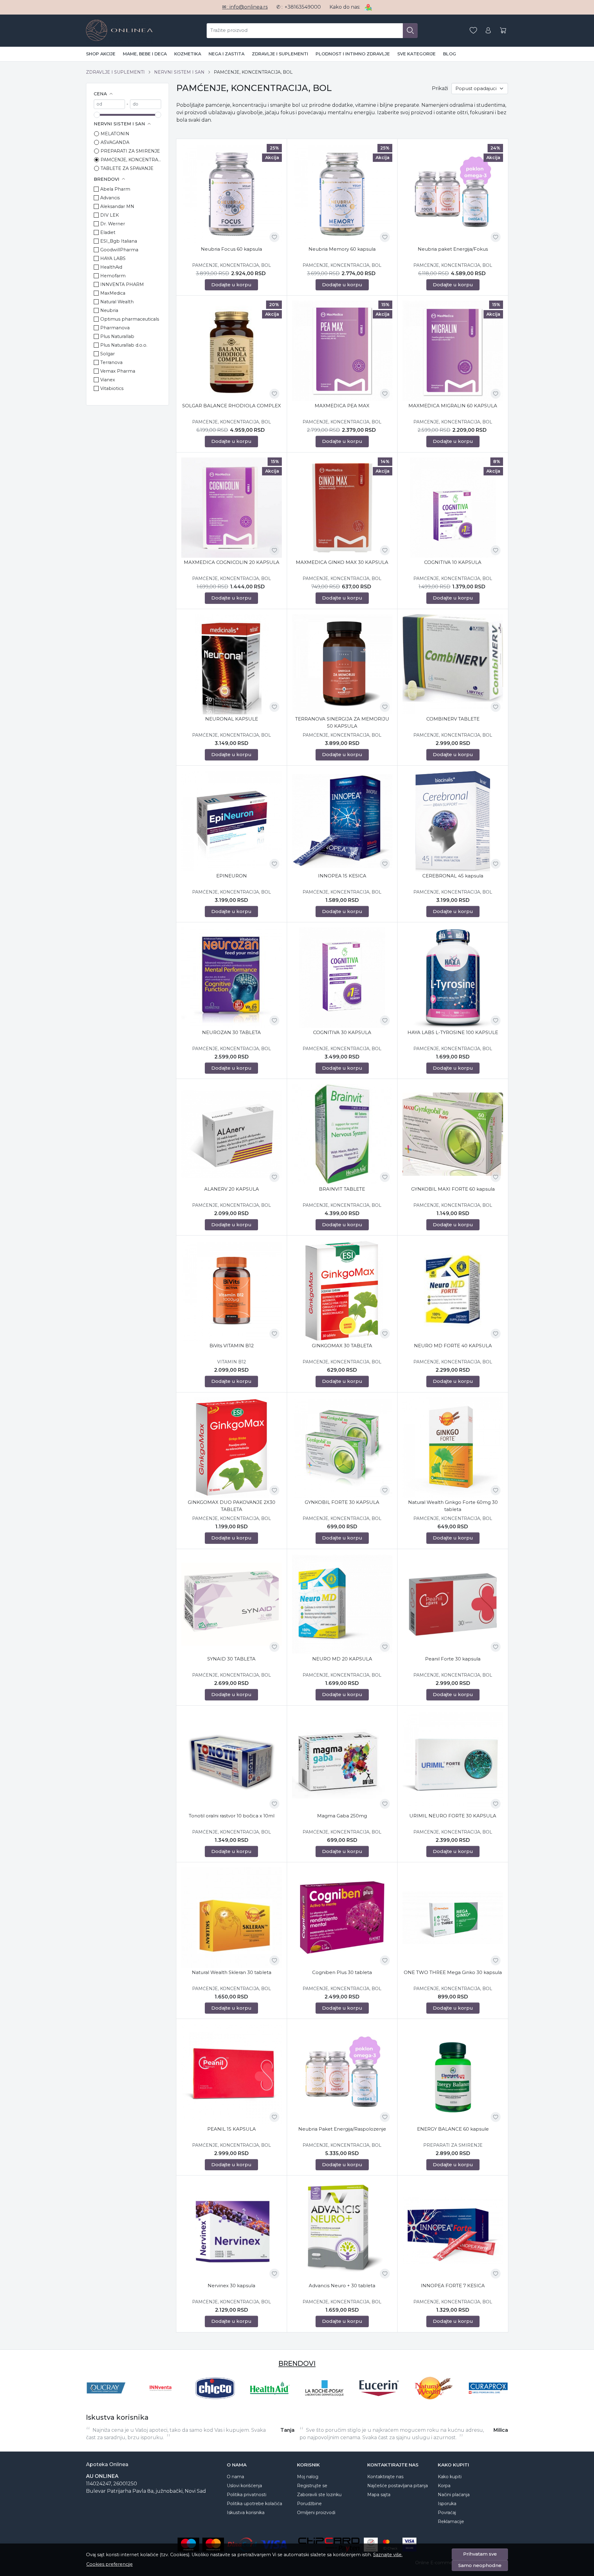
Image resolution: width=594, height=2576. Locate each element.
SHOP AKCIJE (101, 54)
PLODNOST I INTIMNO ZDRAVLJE (353, 54)
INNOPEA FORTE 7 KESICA (453, 2286)
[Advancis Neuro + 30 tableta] (342, 2231)
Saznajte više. (388, 2555)
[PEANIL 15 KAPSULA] (232, 2074)
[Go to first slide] (502, 2388)
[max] (146, 104)
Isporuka (447, 2504)
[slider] (97, 115)
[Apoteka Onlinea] (119, 31)
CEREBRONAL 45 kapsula (453, 876)
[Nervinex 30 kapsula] (232, 2231)
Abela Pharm (115, 189)
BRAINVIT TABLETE (342, 1189)
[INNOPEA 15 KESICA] (342, 821)
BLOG (450, 54)
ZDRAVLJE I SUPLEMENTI (280, 54)
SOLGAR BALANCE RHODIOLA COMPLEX (232, 406)
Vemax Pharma (118, 371)
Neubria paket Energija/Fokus (453, 249)
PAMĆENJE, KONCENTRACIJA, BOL (131, 160)
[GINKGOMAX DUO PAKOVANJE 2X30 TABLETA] (232, 1448)
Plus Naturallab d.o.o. (124, 345)
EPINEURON (232, 876)
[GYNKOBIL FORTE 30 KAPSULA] (342, 1448)
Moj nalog (308, 2477)
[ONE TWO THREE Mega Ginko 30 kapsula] (453, 1918)
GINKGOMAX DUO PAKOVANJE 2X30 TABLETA (232, 1506)
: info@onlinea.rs (245, 7)
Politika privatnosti (247, 2495)
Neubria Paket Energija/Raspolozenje (342, 2129)
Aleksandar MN (117, 206)
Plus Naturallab (117, 336)
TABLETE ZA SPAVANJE (127, 168)
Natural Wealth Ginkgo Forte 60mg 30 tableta (453, 1506)
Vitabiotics (112, 388)
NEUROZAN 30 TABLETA (231, 1032)
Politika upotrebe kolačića (254, 2504)
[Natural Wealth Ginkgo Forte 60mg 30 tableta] (453, 1448)
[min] (109, 104)
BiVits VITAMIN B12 (232, 1346)
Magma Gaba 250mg (342, 1816)
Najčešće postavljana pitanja (398, 2486)
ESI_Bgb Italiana (119, 241)
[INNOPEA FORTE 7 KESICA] (453, 2231)
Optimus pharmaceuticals (130, 319)
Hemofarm (113, 276)
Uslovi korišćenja (244, 2486)
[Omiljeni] (473, 30)
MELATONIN (115, 134)
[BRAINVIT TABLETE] (342, 1134)
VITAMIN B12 (232, 1362)
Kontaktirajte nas (385, 2477)
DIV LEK (110, 215)
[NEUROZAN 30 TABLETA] (232, 978)
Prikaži (440, 88)
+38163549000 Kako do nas (322, 7)
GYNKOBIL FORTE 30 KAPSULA (342, 1502)
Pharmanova (115, 328)
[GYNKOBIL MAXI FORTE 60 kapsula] (453, 1134)
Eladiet (108, 232)
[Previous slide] (92, 2388)
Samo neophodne (480, 2565)
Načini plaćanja (454, 2495)
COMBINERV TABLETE (453, 719)
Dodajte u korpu (231, 285)
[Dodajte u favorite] (274, 237)
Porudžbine (309, 2504)
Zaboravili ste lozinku (319, 2495)
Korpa (444, 2486)
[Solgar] (434, 2400)
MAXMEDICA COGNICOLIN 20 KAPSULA (232, 562)
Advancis (110, 198)
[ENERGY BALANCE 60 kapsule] (453, 2074)
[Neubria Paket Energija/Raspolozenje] (342, 2074)
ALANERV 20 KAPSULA (232, 1189)
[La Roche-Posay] (161, 2400)
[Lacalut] (379, 2400)
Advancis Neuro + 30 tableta (342, 2286)
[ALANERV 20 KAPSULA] (232, 1134)
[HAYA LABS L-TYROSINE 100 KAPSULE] (453, 978)
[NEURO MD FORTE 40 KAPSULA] (453, 1291)
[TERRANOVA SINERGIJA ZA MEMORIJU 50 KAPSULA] (342, 664)
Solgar (108, 354)
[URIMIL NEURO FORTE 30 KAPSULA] (453, 1761)
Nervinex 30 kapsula (231, 2286)
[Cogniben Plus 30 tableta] (342, 1918)
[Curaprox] (324, 2400)
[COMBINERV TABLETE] (453, 664)
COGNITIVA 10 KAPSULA (453, 562)
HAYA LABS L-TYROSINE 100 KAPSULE (453, 1032)
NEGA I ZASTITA (226, 54)
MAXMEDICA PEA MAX (342, 406)
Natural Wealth (117, 302)
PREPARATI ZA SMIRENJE (130, 151)
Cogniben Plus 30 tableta (342, 1972)
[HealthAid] (106, 2400)
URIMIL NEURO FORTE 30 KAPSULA (453, 1816)
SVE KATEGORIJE (416, 54)
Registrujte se (312, 2486)
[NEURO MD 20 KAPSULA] (342, 1604)
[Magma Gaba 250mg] (342, 1761)
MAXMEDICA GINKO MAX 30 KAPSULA (342, 562)
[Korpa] (503, 30)
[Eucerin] (215, 2400)
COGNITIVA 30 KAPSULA (342, 1032)
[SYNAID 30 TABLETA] (232, 1604)
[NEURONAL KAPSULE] (232, 664)
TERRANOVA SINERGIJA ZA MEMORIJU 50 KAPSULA (342, 722)
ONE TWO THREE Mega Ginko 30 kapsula (453, 1972)
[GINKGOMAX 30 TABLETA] (342, 1291)
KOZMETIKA (188, 54)
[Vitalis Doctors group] (488, 2400)
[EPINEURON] (232, 821)
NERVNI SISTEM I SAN (179, 72)
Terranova (111, 362)
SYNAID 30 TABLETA (231, 1659)
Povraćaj (447, 2513)
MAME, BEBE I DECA (145, 54)
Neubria (109, 310)
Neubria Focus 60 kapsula (231, 249)
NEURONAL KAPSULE (232, 719)
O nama (235, 2477)
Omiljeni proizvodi (316, 2513)
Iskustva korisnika (246, 2513)
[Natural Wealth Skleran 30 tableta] (232, 1918)
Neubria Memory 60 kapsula (342, 249)
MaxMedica (113, 293)
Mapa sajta (379, 2495)
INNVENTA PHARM (122, 284)
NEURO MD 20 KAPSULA (342, 1659)
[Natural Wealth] (270, 2400)
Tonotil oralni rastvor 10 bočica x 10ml (232, 1816)
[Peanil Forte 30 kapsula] (453, 1604)
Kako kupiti (450, 2477)
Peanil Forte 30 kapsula (453, 1659)
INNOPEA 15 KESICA (342, 876)
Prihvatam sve (480, 2554)
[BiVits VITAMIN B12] (232, 1291)
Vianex (108, 380)
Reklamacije (451, 2522)
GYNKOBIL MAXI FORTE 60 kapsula (453, 1189)
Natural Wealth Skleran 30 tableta (232, 1972)
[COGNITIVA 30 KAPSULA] (342, 978)
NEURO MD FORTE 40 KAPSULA (453, 1346)
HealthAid (111, 267)
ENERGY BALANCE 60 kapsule (453, 2129)
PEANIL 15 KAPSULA (232, 2129)
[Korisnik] (488, 30)
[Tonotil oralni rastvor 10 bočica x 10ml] (232, 1761)
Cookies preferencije (110, 2564)
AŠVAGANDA (115, 142)
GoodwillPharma (119, 250)
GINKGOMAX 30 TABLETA (342, 1346)
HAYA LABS (113, 258)
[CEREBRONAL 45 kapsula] (453, 821)
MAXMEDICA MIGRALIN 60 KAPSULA (453, 406)
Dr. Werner (113, 224)
